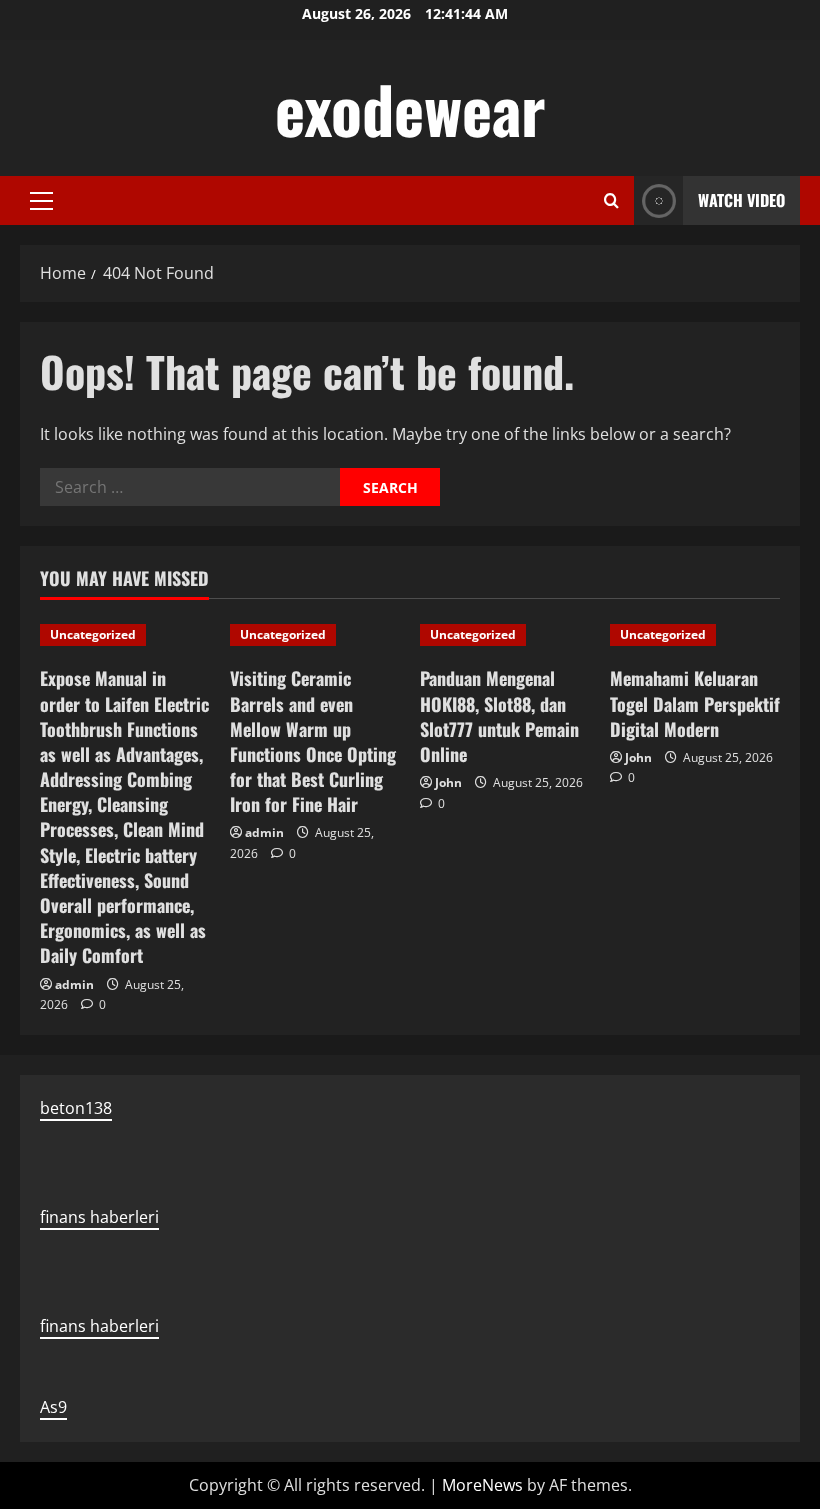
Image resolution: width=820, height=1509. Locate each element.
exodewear (410, 108)
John (448, 782)
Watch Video (741, 200)
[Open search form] (611, 200)
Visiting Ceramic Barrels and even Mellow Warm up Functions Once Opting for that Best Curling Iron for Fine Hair (313, 741)
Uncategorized (93, 634)
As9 (53, 1407)
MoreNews (482, 1485)
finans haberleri (99, 1217)
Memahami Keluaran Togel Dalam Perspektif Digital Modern (695, 703)
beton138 (76, 1108)
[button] (41, 201)
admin (74, 984)
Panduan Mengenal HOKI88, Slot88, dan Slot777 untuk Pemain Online (499, 716)
